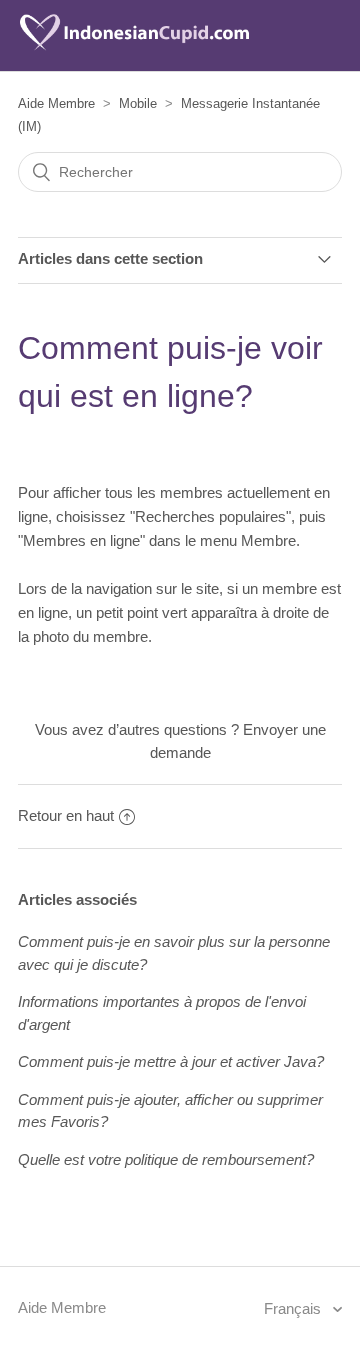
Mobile (138, 103)
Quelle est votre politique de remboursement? (166, 1159)
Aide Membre (56, 103)
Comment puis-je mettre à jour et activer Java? (171, 1061)
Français (294, 1308)
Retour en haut (66, 815)
